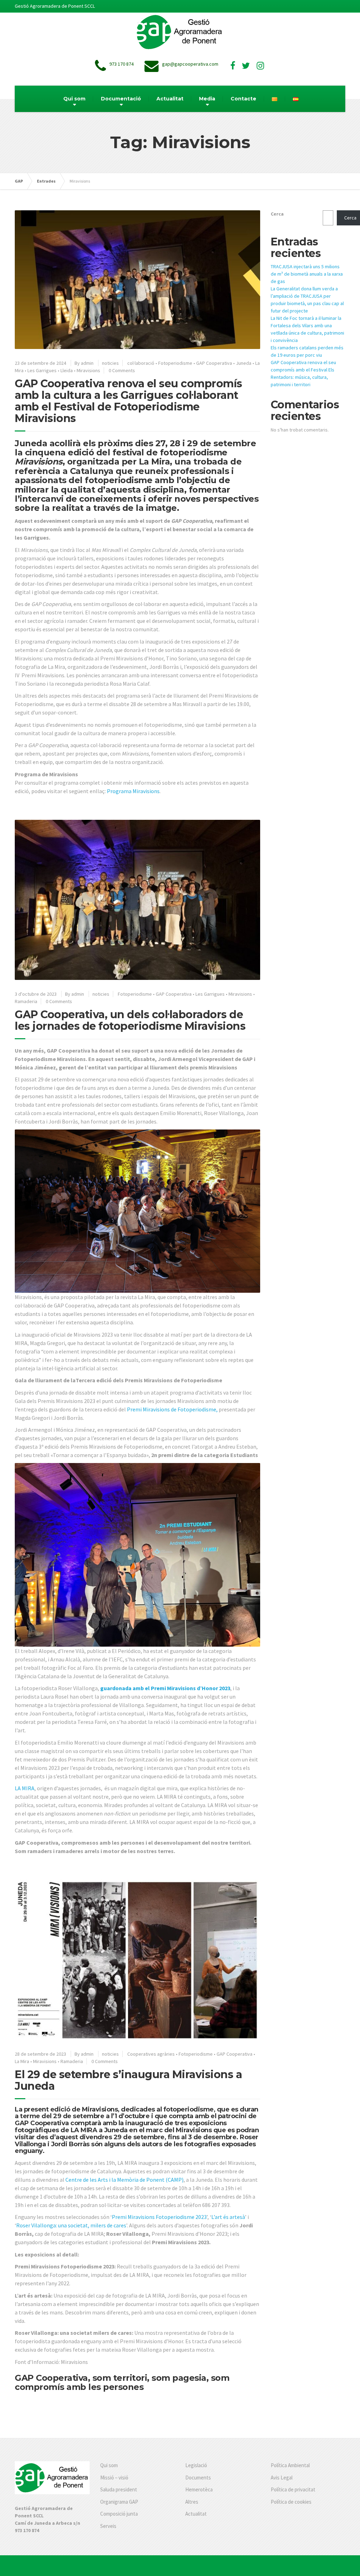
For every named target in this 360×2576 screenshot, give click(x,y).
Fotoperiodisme (175, 363)
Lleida (67, 370)
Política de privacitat (293, 2489)
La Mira (22, 2061)
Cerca (277, 214)
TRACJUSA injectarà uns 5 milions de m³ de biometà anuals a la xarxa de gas (307, 274)
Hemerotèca (199, 2489)
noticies (110, 363)
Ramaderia (26, 1001)
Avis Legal (282, 2478)
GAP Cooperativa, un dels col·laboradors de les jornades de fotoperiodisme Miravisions (130, 1020)
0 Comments (122, 370)
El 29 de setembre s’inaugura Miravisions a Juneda (128, 2080)
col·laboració (141, 363)
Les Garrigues (42, 370)
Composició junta (119, 2514)
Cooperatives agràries (151, 2054)
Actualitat (170, 99)
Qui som (74, 99)
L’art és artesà (228, 2217)
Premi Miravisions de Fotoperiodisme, (172, 1409)
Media (207, 99)
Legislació (196, 2465)
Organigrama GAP (119, 2502)
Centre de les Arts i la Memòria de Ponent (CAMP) (124, 2180)
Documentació (121, 99)
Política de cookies (291, 2502)
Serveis (108, 2526)
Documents (198, 2478)
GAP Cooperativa (214, 363)
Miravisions (88, 370)
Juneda (244, 363)
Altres (192, 2502)
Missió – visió (114, 2478)
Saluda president (119, 2489)
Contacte (243, 99)
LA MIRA (25, 1788)
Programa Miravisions (133, 791)
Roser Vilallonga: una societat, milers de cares (71, 2225)
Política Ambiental (290, 2465)
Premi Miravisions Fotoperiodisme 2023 (159, 2217)
